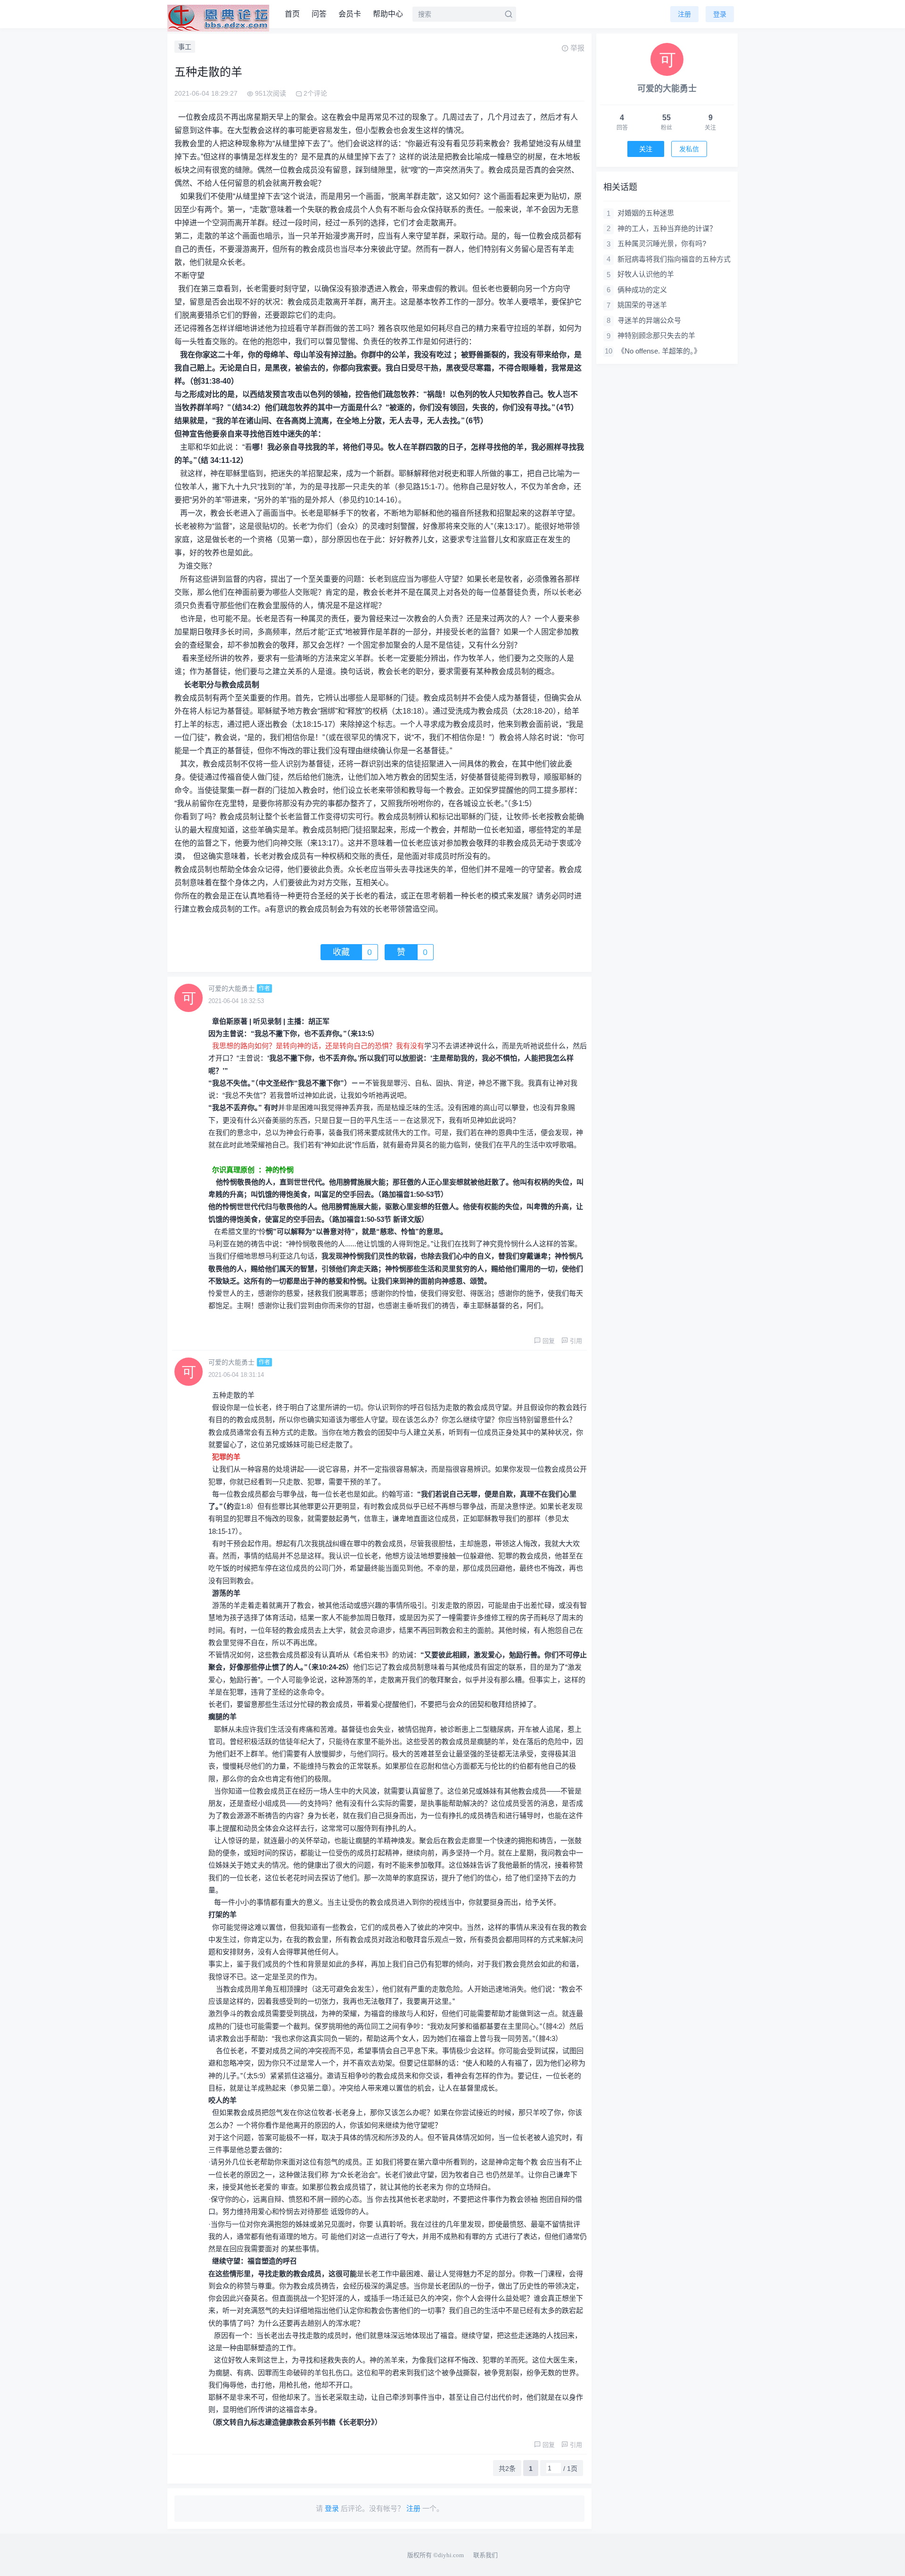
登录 (720, 14)
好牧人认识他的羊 (646, 274)
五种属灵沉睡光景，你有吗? (662, 243)
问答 (319, 14)
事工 (185, 47)
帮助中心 (388, 14)
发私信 (689, 149)
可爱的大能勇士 (231, 988)
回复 (549, 1341)
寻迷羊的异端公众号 (649, 320)
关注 (646, 149)
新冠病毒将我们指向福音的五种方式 (674, 259)
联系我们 (485, 2555)
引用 (576, 1341)
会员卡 (350, 14)
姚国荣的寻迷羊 (642, 305)
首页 (292, 14)
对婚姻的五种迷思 (646, 213)
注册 (684, 14)
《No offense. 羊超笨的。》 (659, 351)
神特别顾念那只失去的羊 (656, 335)
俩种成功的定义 (642, 290)
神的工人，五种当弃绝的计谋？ (667, 228)
